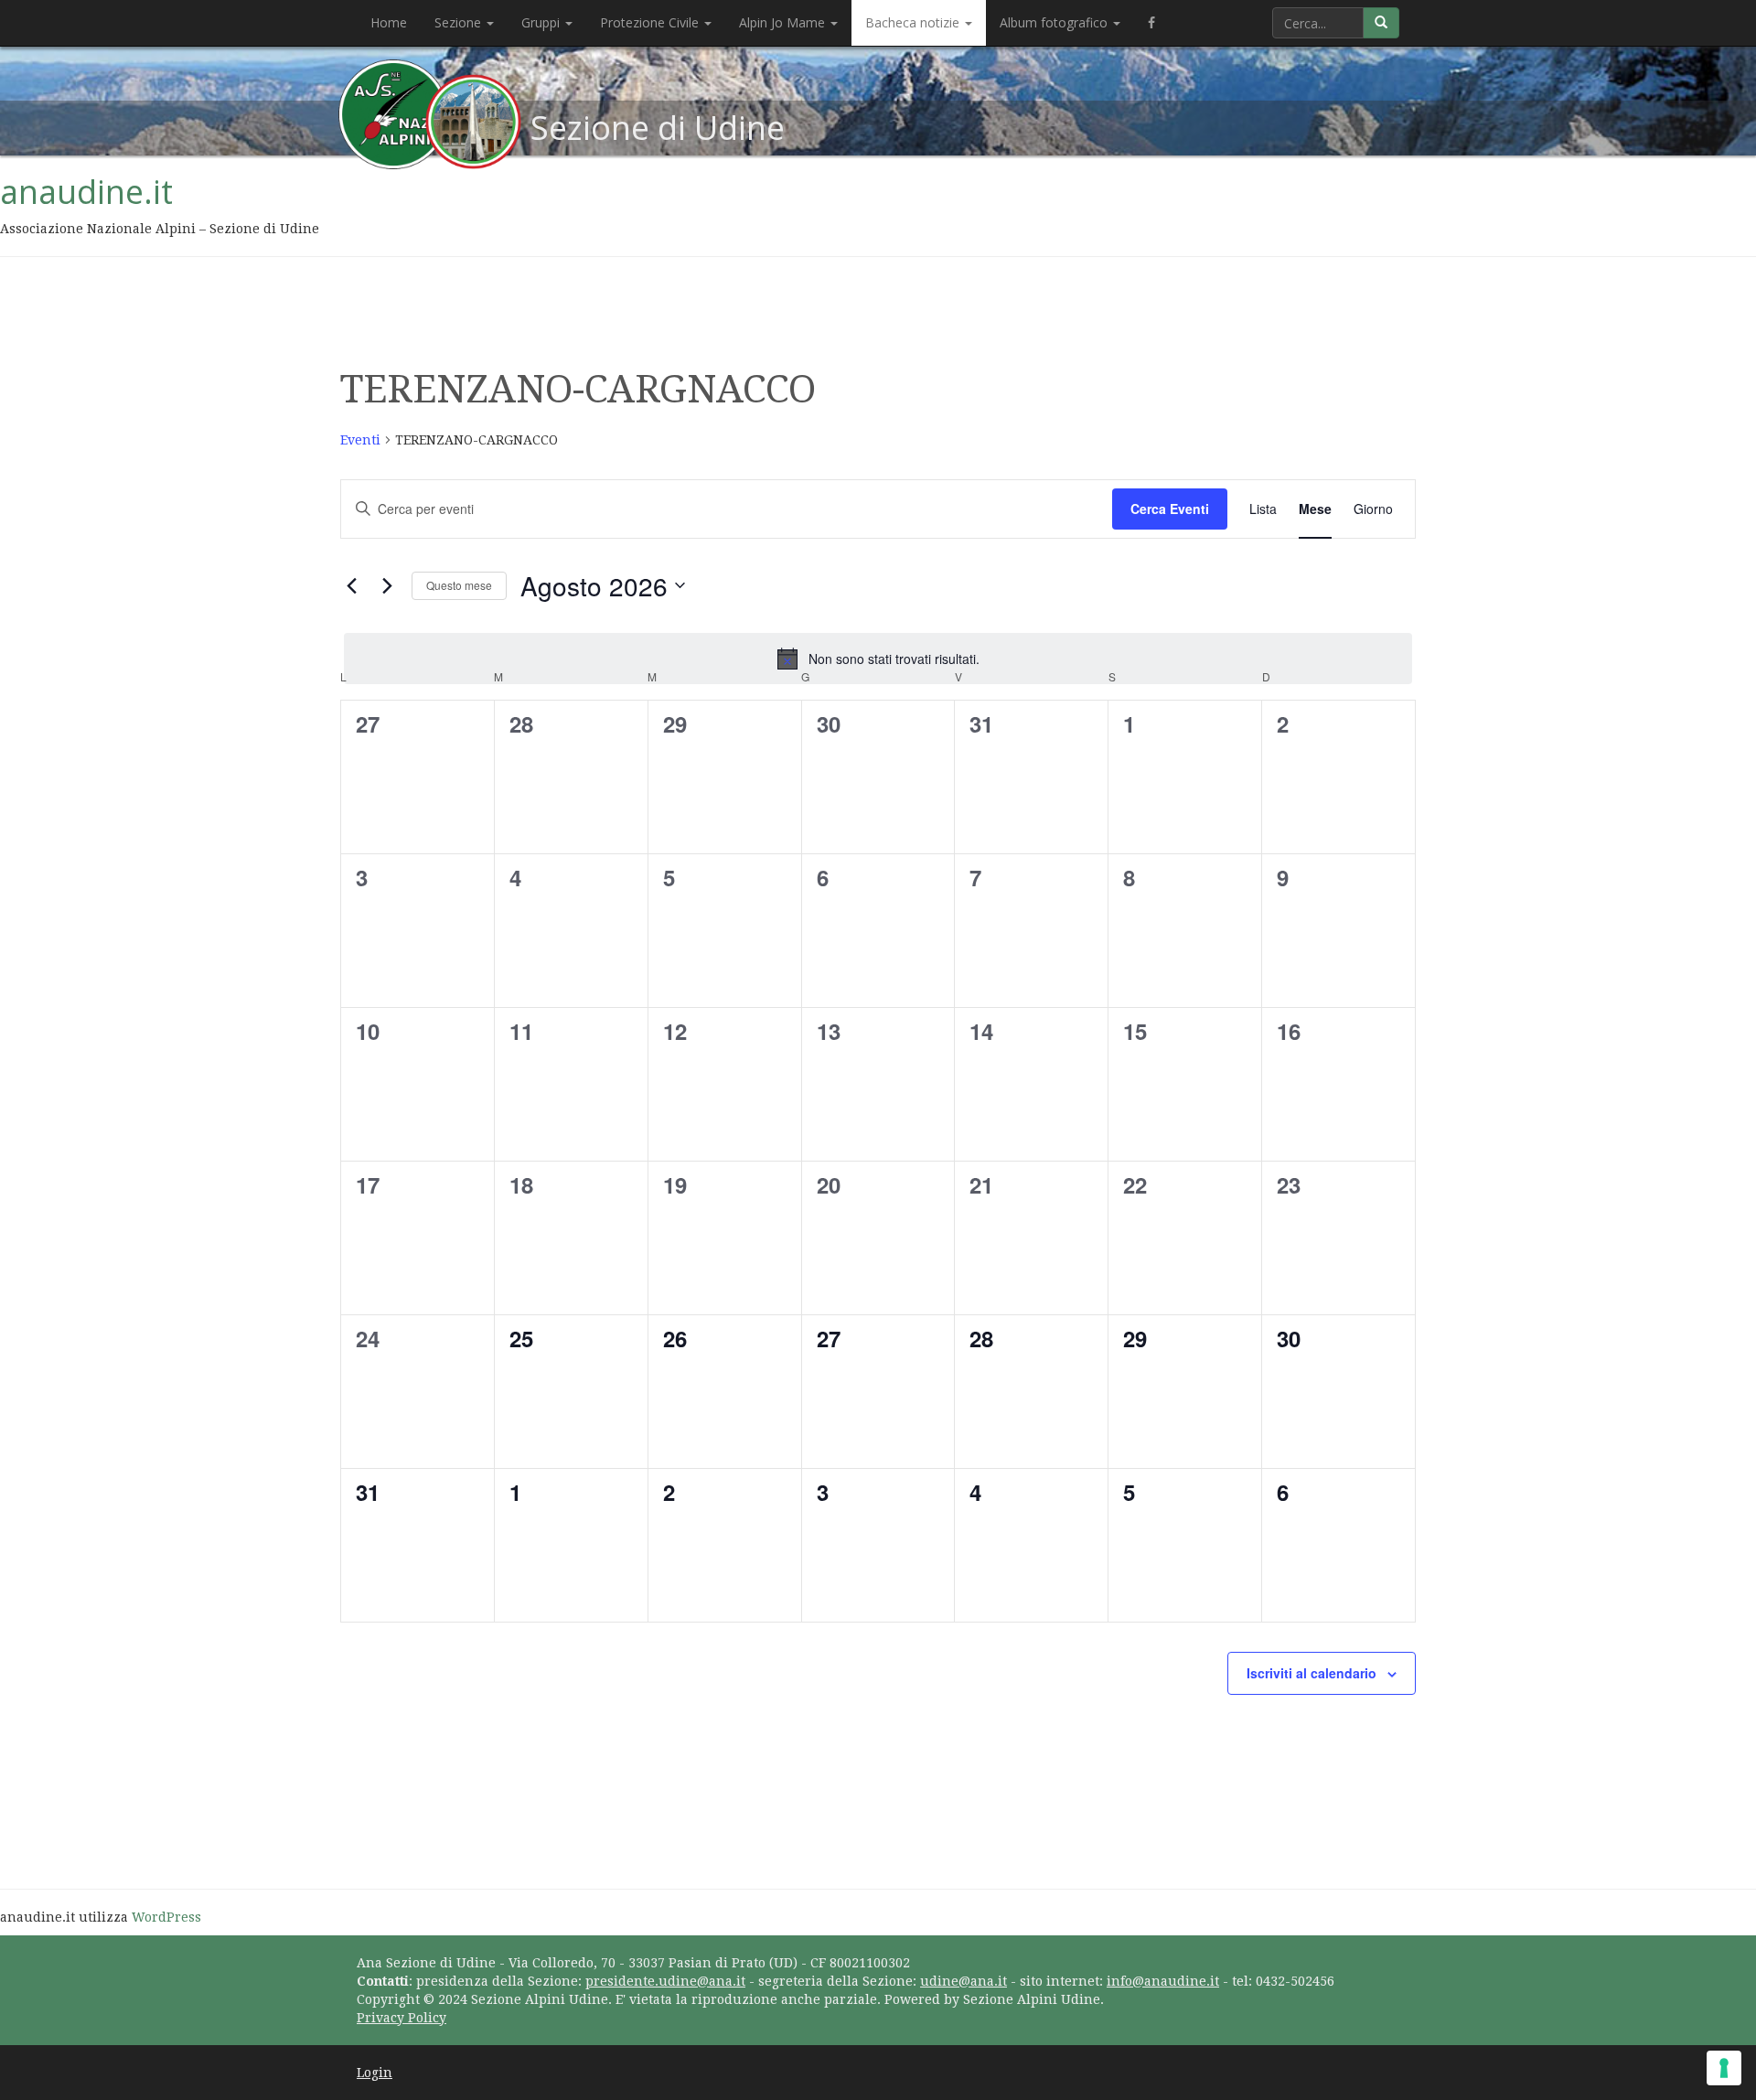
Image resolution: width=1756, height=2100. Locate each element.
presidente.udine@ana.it (665, 1981)
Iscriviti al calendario (1312, 1673)
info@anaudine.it (1163, 1981)
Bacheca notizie (914, 22)
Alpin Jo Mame (784, 22)
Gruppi (542, 22)
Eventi (360, 440)
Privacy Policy (402, 2018)
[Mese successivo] (387, 585)
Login (375, 2073)
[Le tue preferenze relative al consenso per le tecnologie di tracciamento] (1724, 2068)
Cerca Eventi (1170, 509)
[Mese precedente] (351, 585)
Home (389, 22)
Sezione (460, 22)
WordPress (166, 1917)
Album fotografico (1055, 22)
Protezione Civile (651, 22)
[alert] (878, 659)
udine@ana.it (964, 1981)
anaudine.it (86, 192)
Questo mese (459, 585)
